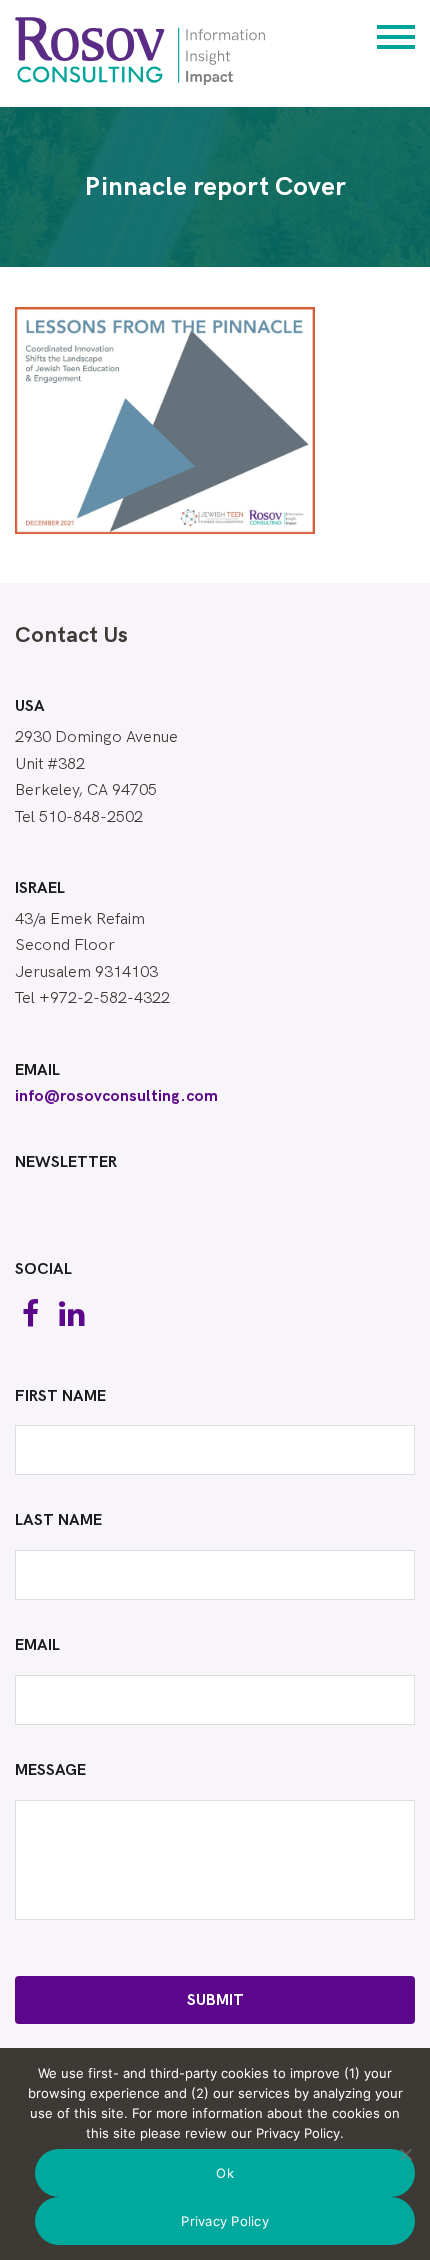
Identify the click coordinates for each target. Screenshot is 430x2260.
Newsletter (66, 1163)
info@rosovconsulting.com (116, 1096)
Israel (40, 889)
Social (43, 1270)
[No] (405, 2154)
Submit (215, 2000)
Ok (225, 2173)
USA (30, 707)
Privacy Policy (225, 2221)
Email (37, 1071)
